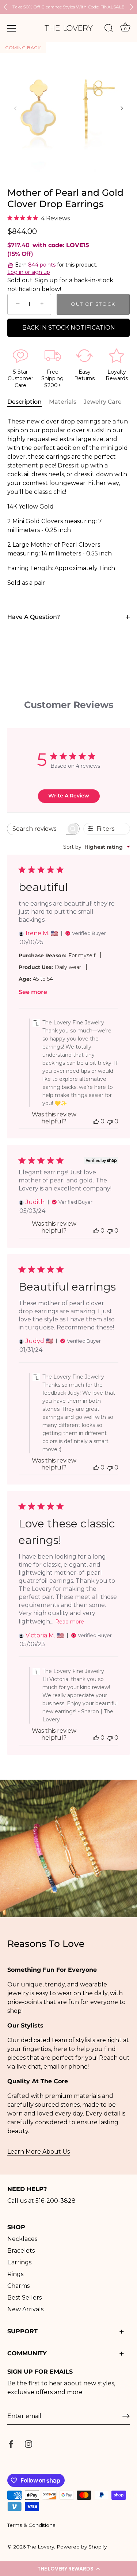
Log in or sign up (29, 272)
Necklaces (22, 2239)
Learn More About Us (39, 2152)
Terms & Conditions (31, 2525)
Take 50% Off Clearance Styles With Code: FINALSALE (68, 7)
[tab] (28, 402)
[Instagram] (28, 2443)
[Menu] (12, 28)
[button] (68, 2569)
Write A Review (69, 796)
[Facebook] (11, 2443)
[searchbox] (37, 829)
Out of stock (93, 304)
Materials (63, 402)
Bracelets (21, 2251)
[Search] (109, 29)
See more (33, 992)
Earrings (19, 2262)
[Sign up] (126, 2416)
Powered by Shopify (82, 2547)
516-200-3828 (56, 2201)
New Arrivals (25, 2309)
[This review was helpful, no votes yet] (96, 1121)
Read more (70, 1622)
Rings (15, 2274)
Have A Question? (34, 617)
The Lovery (41, 2547)
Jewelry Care (103, 402)
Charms (18, 2286)
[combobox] (97, 847)
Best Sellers (24, 2298)
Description (24, 402)
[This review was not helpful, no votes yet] (110, 1121)
